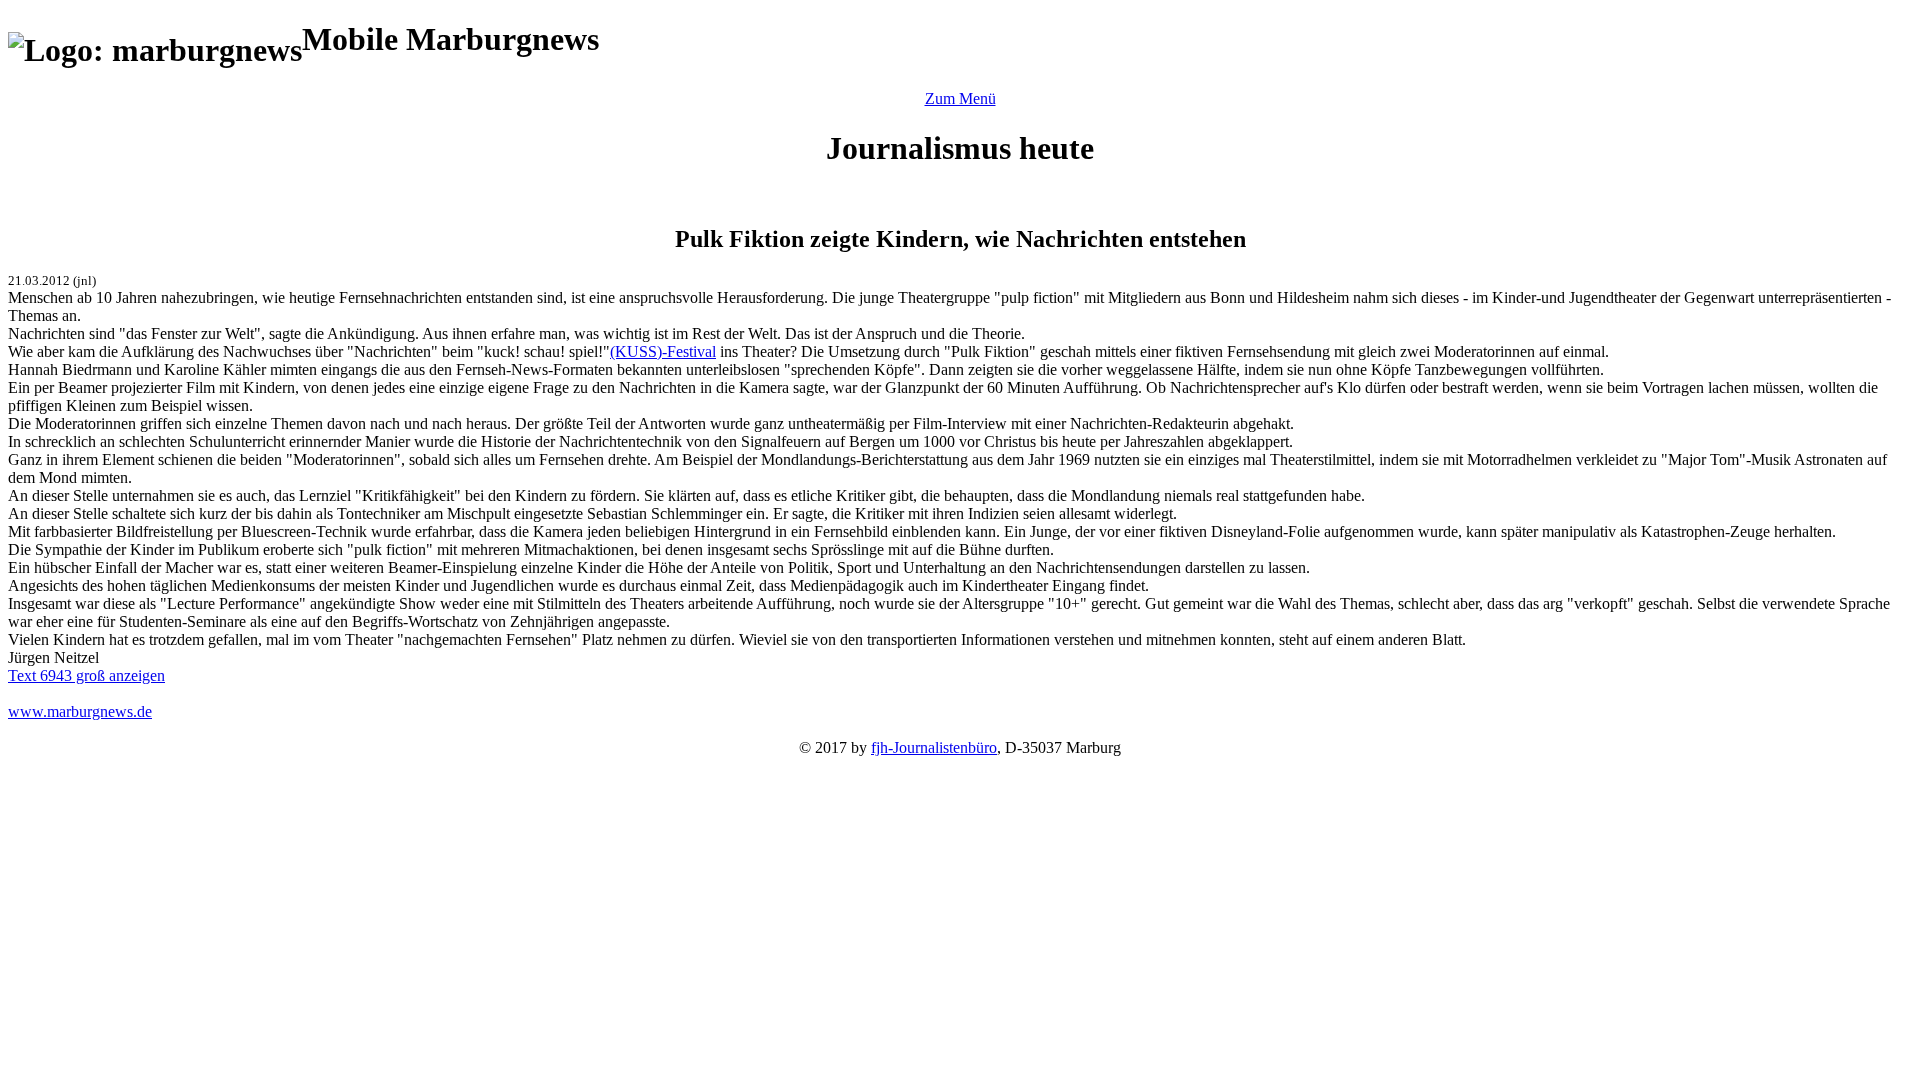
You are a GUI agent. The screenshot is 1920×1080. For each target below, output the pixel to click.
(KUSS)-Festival (663, 351)
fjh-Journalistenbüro (934, 747)
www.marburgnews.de (80, 711)
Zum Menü (960, 98)
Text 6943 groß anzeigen (86, 675)
